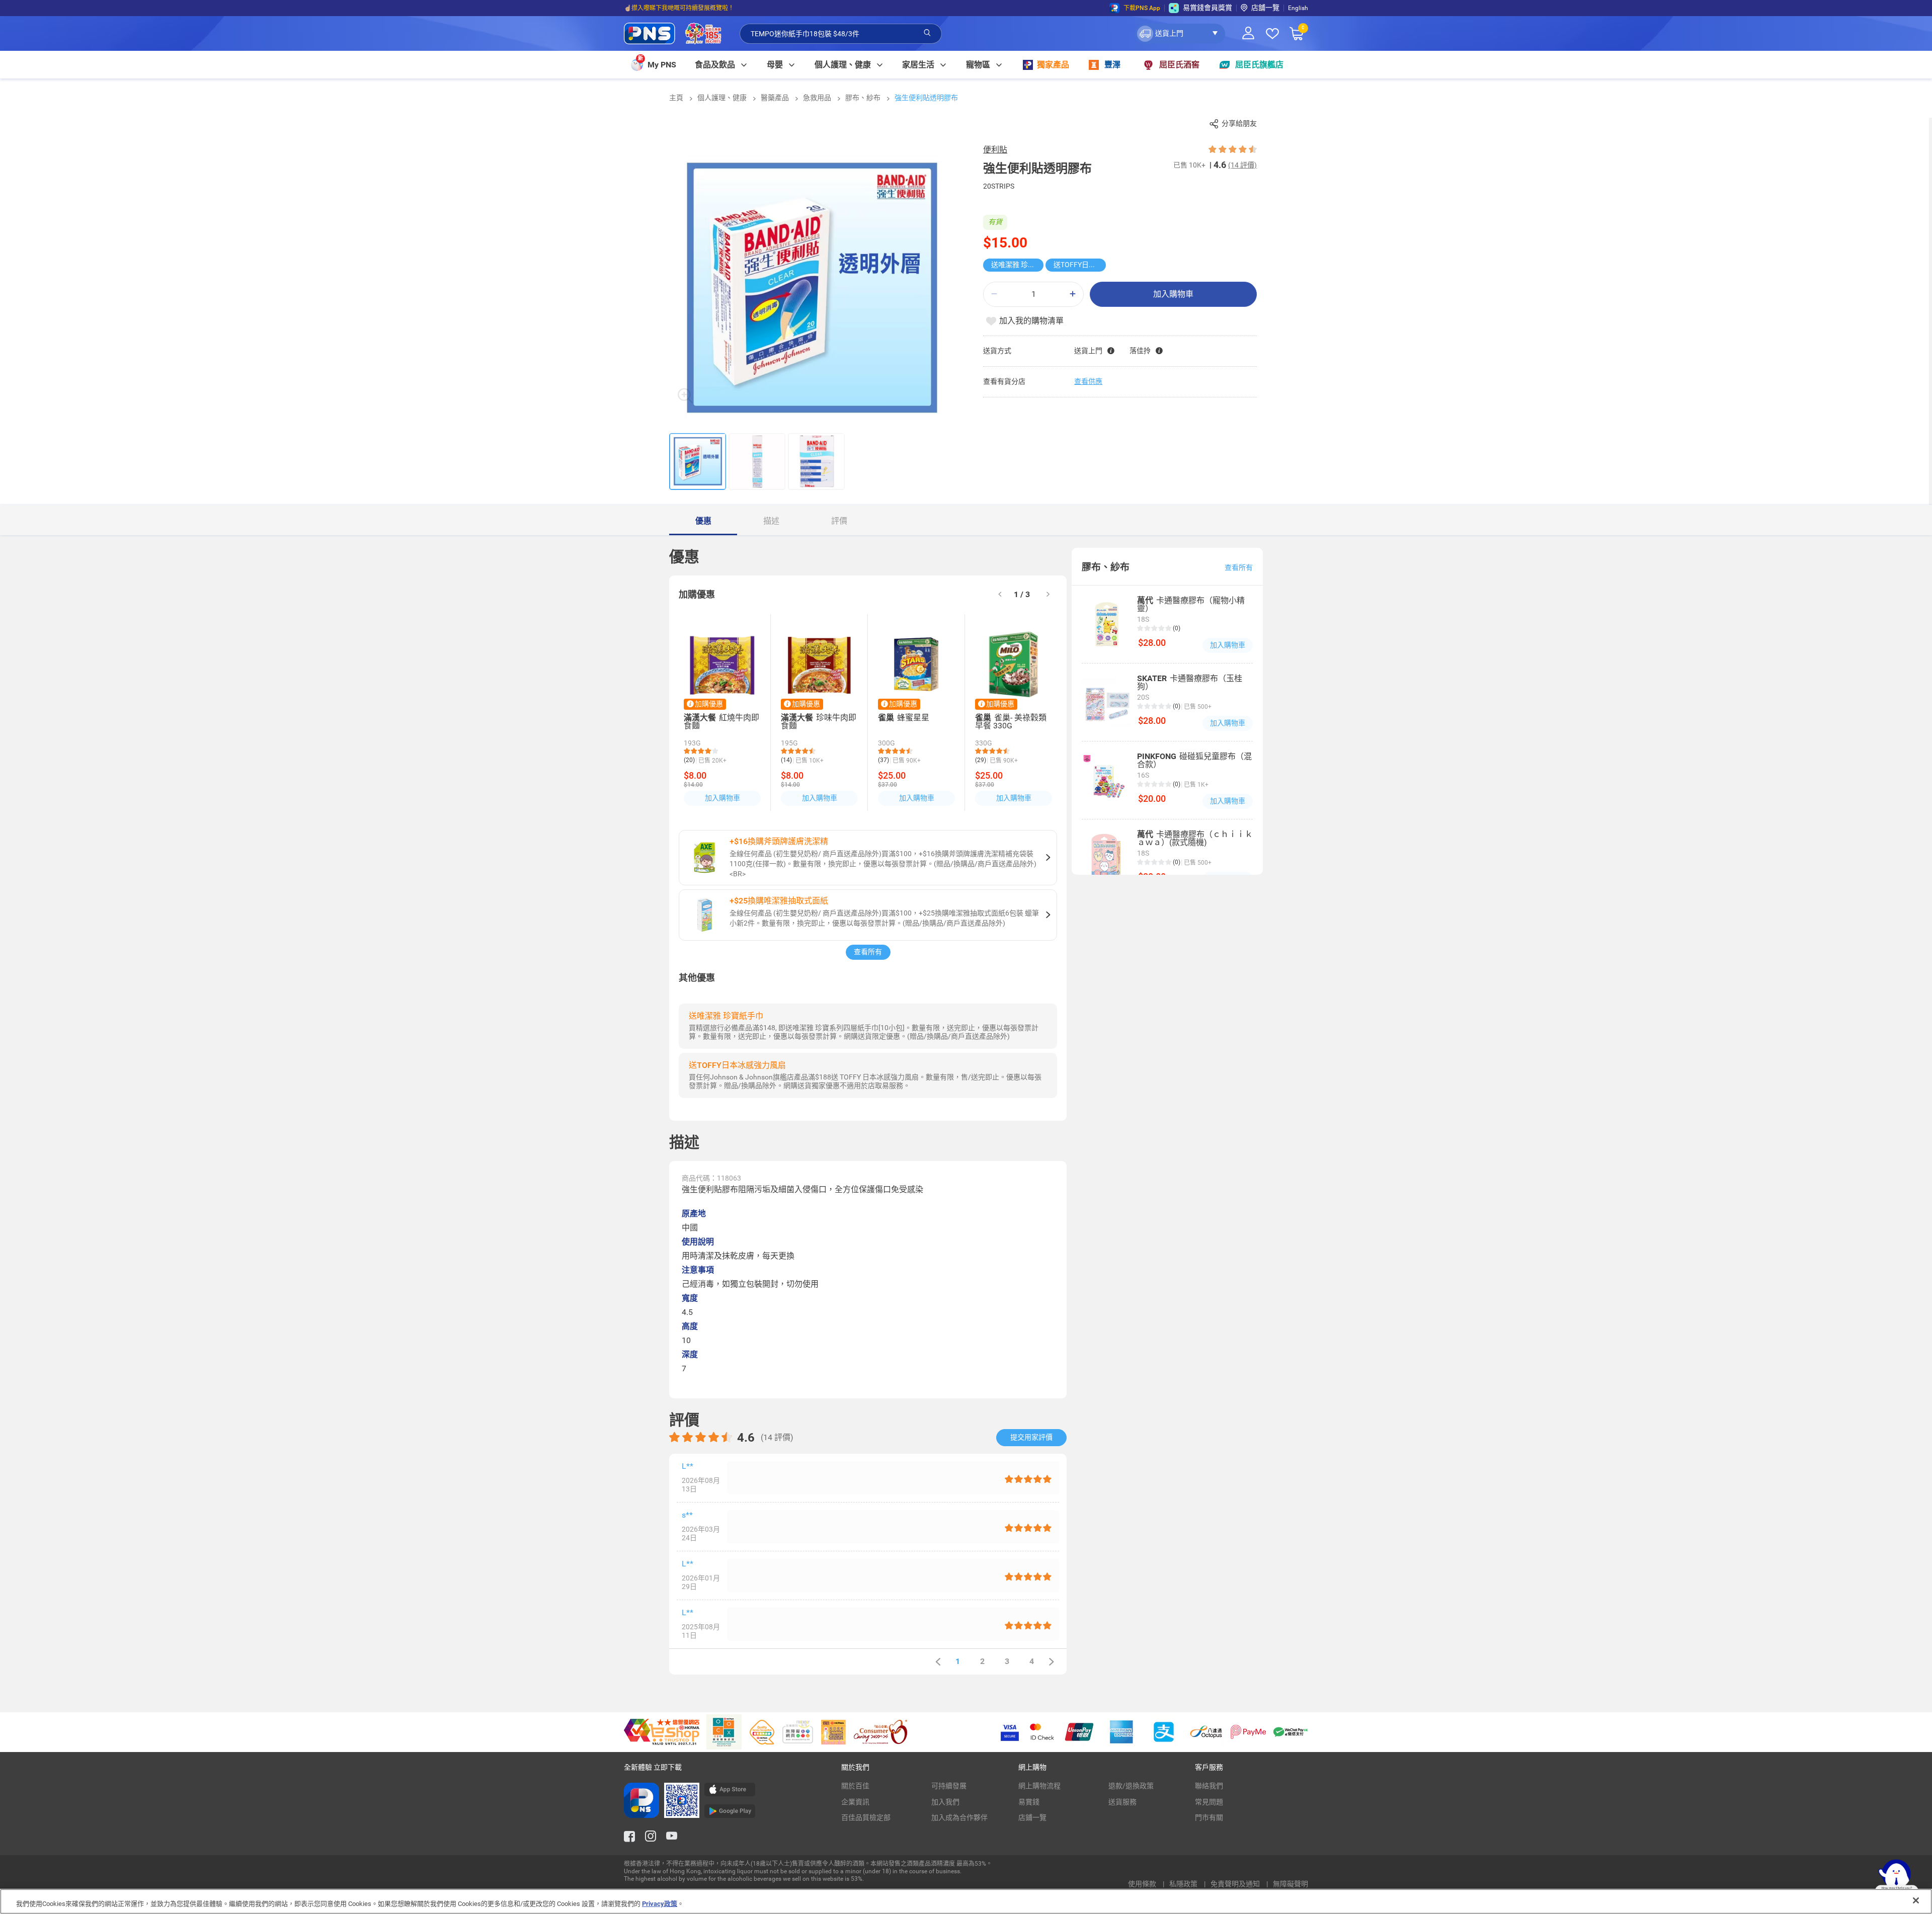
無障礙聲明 (1291, 1884)
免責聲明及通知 (1236, 1884)
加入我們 (945, 1802)
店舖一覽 (1265, 8)
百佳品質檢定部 (866, 1817)
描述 (771, 521)
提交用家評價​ (1031, 1437)
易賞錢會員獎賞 (1207, 8)
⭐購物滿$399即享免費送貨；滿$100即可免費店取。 (696, 8)
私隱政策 (1184, 1884)
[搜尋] (927, 33)
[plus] (1073, 294)
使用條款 (1143, 1884)
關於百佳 (855, 1786)
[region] (966, 1901)
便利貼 (995, 150)
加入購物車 (1173, 294)
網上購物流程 (1039, 1786)
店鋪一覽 (1032, 1817)
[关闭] (1916, 1900)
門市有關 (1209, 1817)
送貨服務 (1122, 1802)
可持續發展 (949, 1786)
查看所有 (868, 952)
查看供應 (1088, 381)
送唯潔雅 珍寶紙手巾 (1017, 265)
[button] (1180, 34)
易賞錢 (1029, 1802)
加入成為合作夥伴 (959, 1817)
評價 (839, 521)
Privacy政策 (660, 1904)
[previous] (938, 1662)
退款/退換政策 (1131, 1786)
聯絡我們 (1209, 1786)
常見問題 (1209, 1802)
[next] (1048, 595)
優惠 (703, 521)
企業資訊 (855, 1802)
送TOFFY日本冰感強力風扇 (1080, 265)
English (1298, 8)
